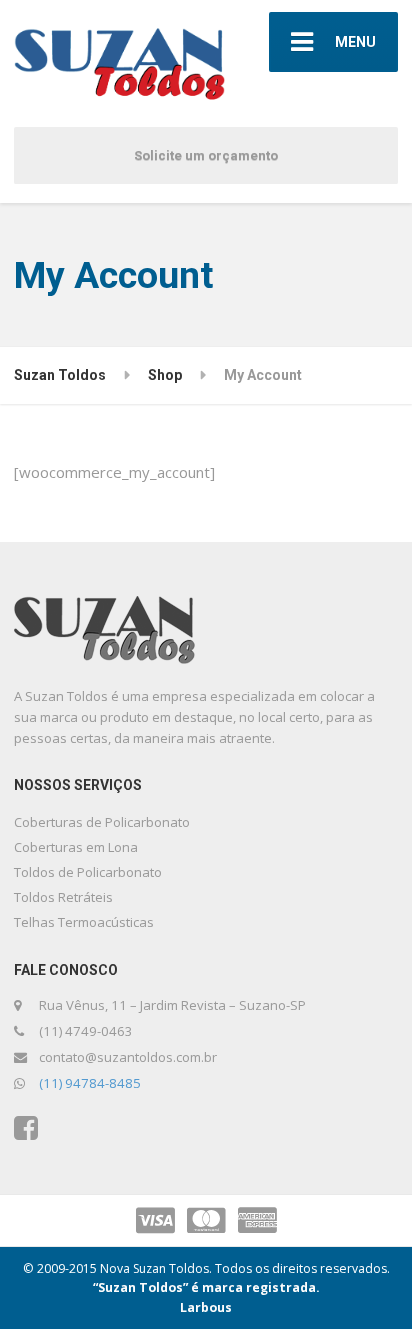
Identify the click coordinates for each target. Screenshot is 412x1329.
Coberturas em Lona (76, 847)
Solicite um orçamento (206, 155)
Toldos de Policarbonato (88, 872)
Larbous (206, 1307)
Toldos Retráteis (63, 897)
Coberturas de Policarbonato (102, 822)
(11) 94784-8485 (90, 1083)
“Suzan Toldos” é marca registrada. (206, 1287)
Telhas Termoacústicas (84, 922)
